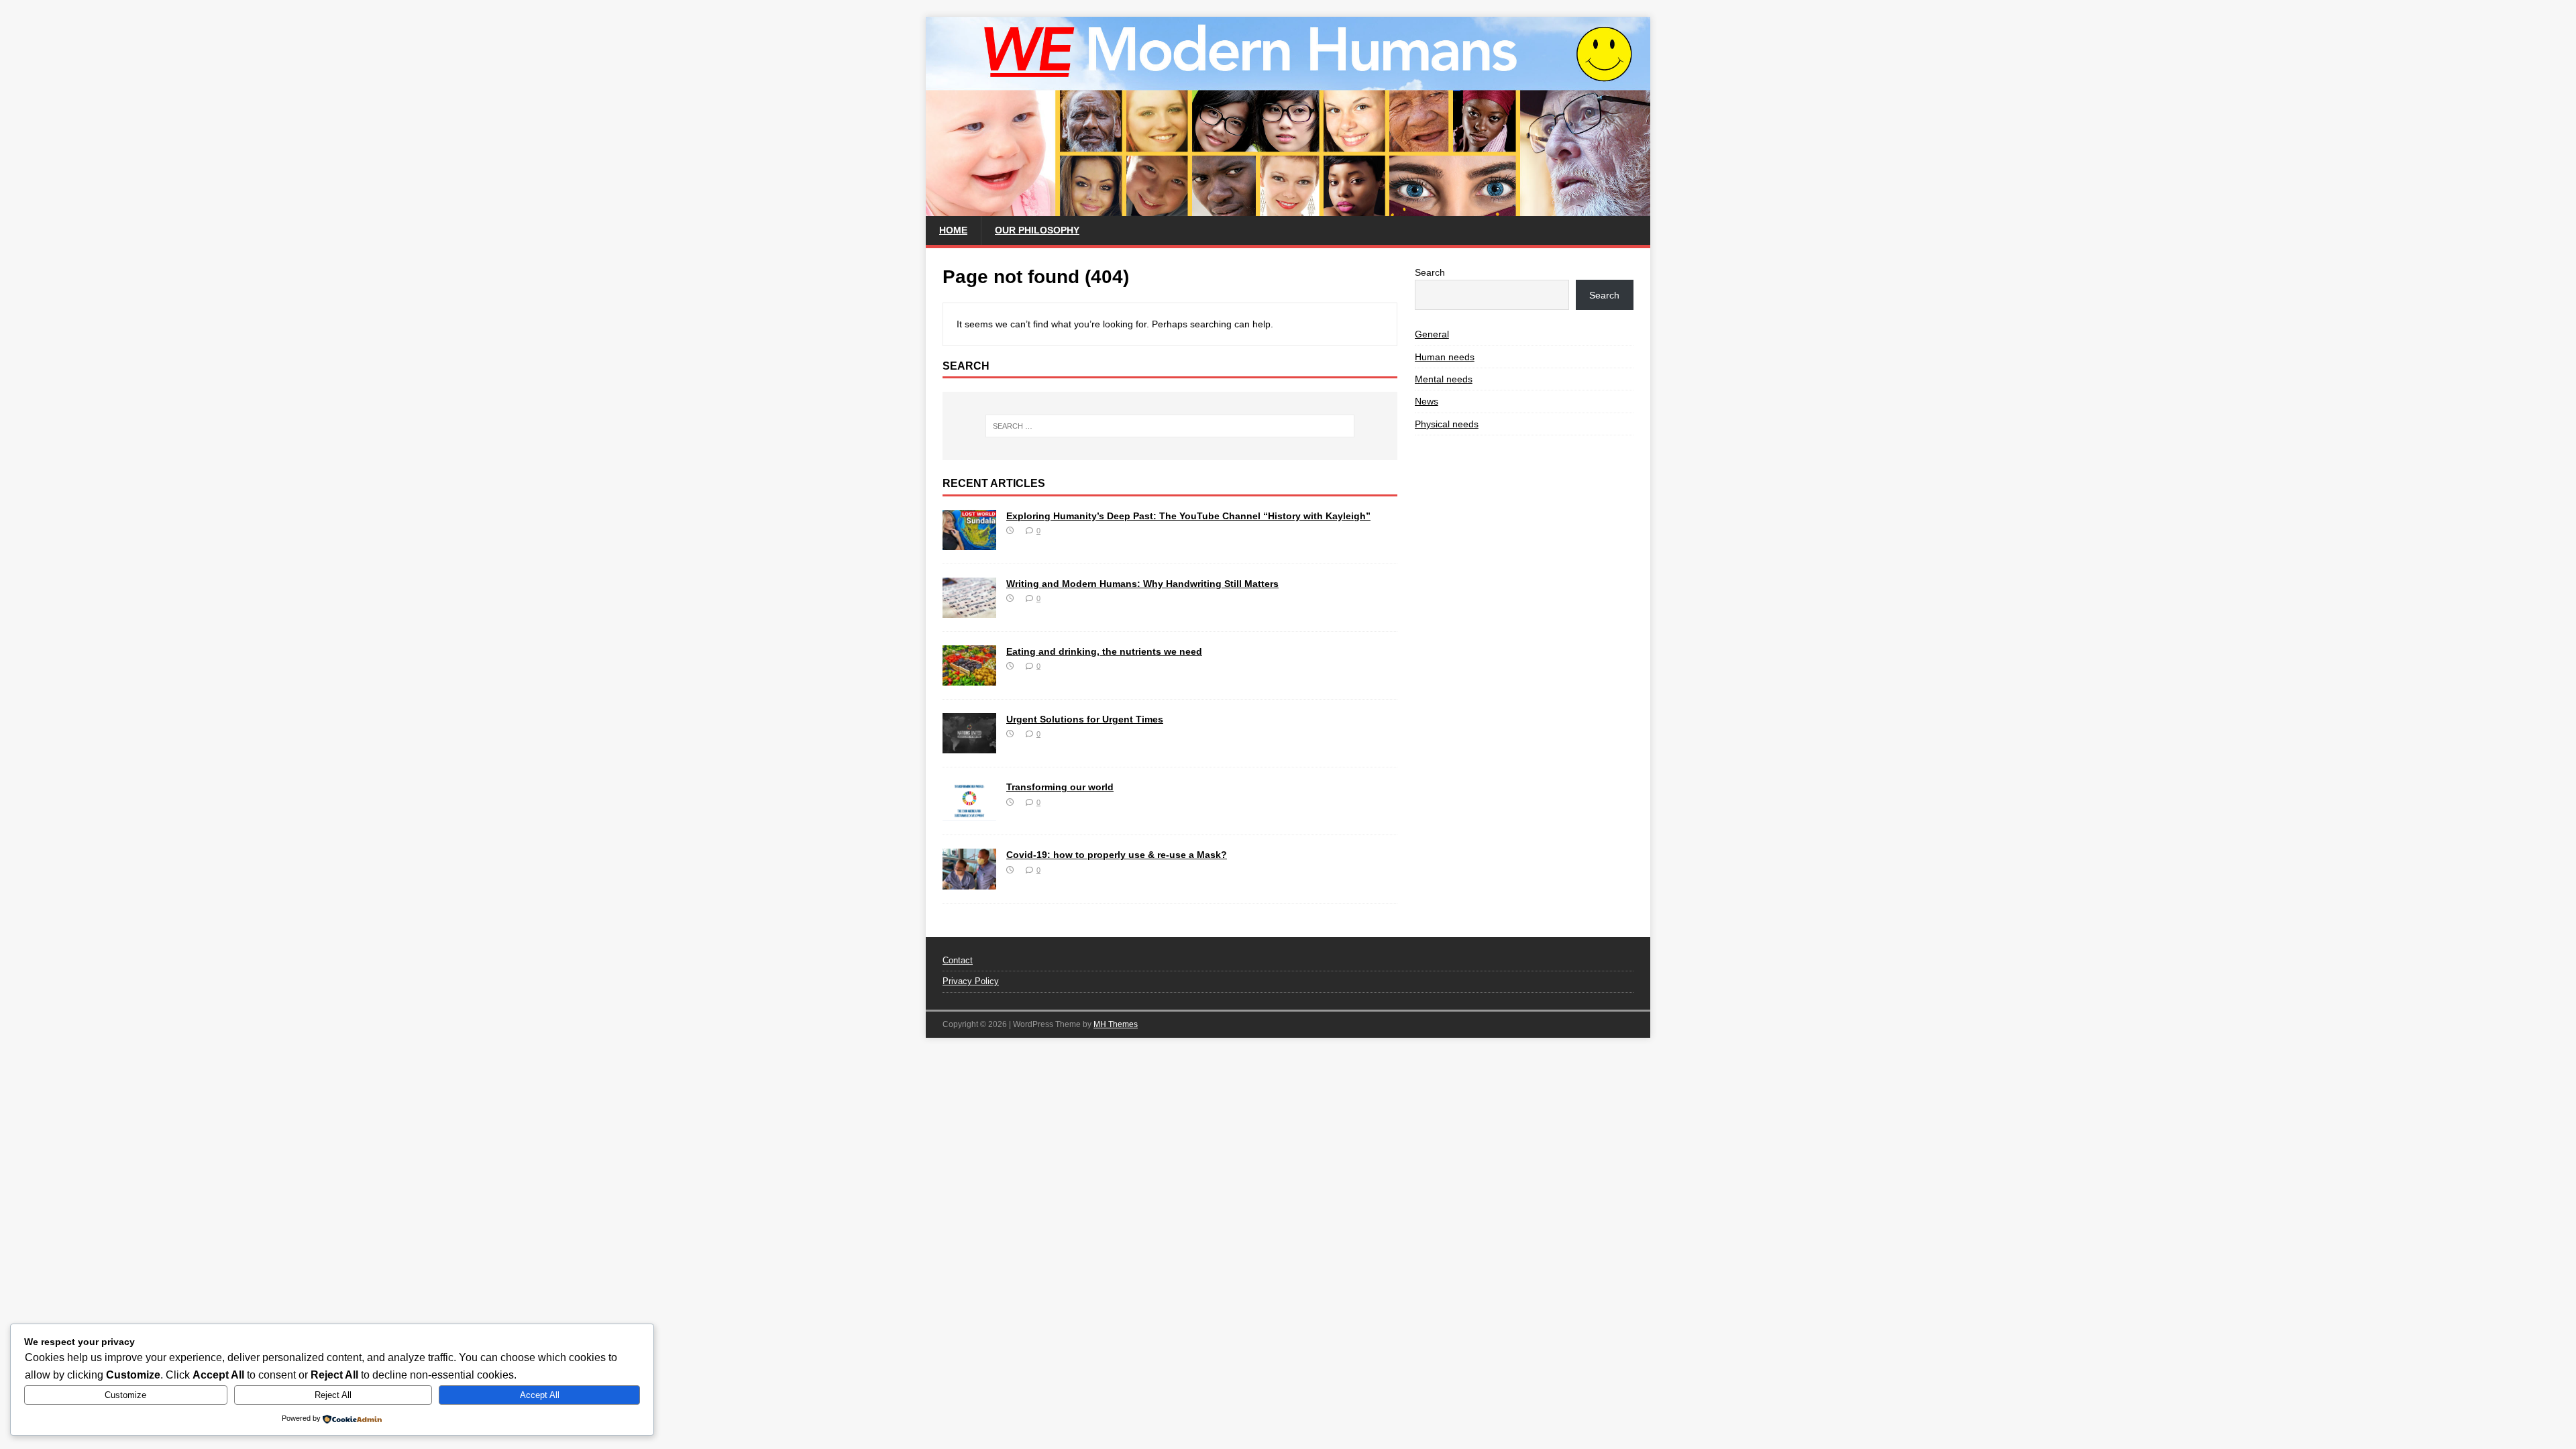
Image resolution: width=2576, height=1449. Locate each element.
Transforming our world (1060, 787)
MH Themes (1116, 1024)
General (1432, 334)
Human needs (1445, 357)
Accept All (540, 1395)
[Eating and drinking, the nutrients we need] (969, 678)
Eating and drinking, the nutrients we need (1104, 651)
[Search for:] (1170, 426)
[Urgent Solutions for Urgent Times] (969, 746)
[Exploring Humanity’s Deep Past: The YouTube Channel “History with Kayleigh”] (969, 543)
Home (953, 230)
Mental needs (1444, 379)
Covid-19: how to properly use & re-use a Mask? (1117, 855)
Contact (958, 960)
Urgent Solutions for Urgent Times (1085, 719)
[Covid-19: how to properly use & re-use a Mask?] (969, 881)
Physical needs (1447, 424)
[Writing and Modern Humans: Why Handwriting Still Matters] (969, 610)
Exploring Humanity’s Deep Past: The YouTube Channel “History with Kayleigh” (1188, 516)
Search (1430, 272)
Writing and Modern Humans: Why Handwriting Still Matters (1142, 584)
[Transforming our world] (969, 814)
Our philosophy (1037, 230)
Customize (125, 1395)
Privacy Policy (971, 981)
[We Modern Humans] (1288, 209)
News (1427, 401)
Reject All (333, 1395)
